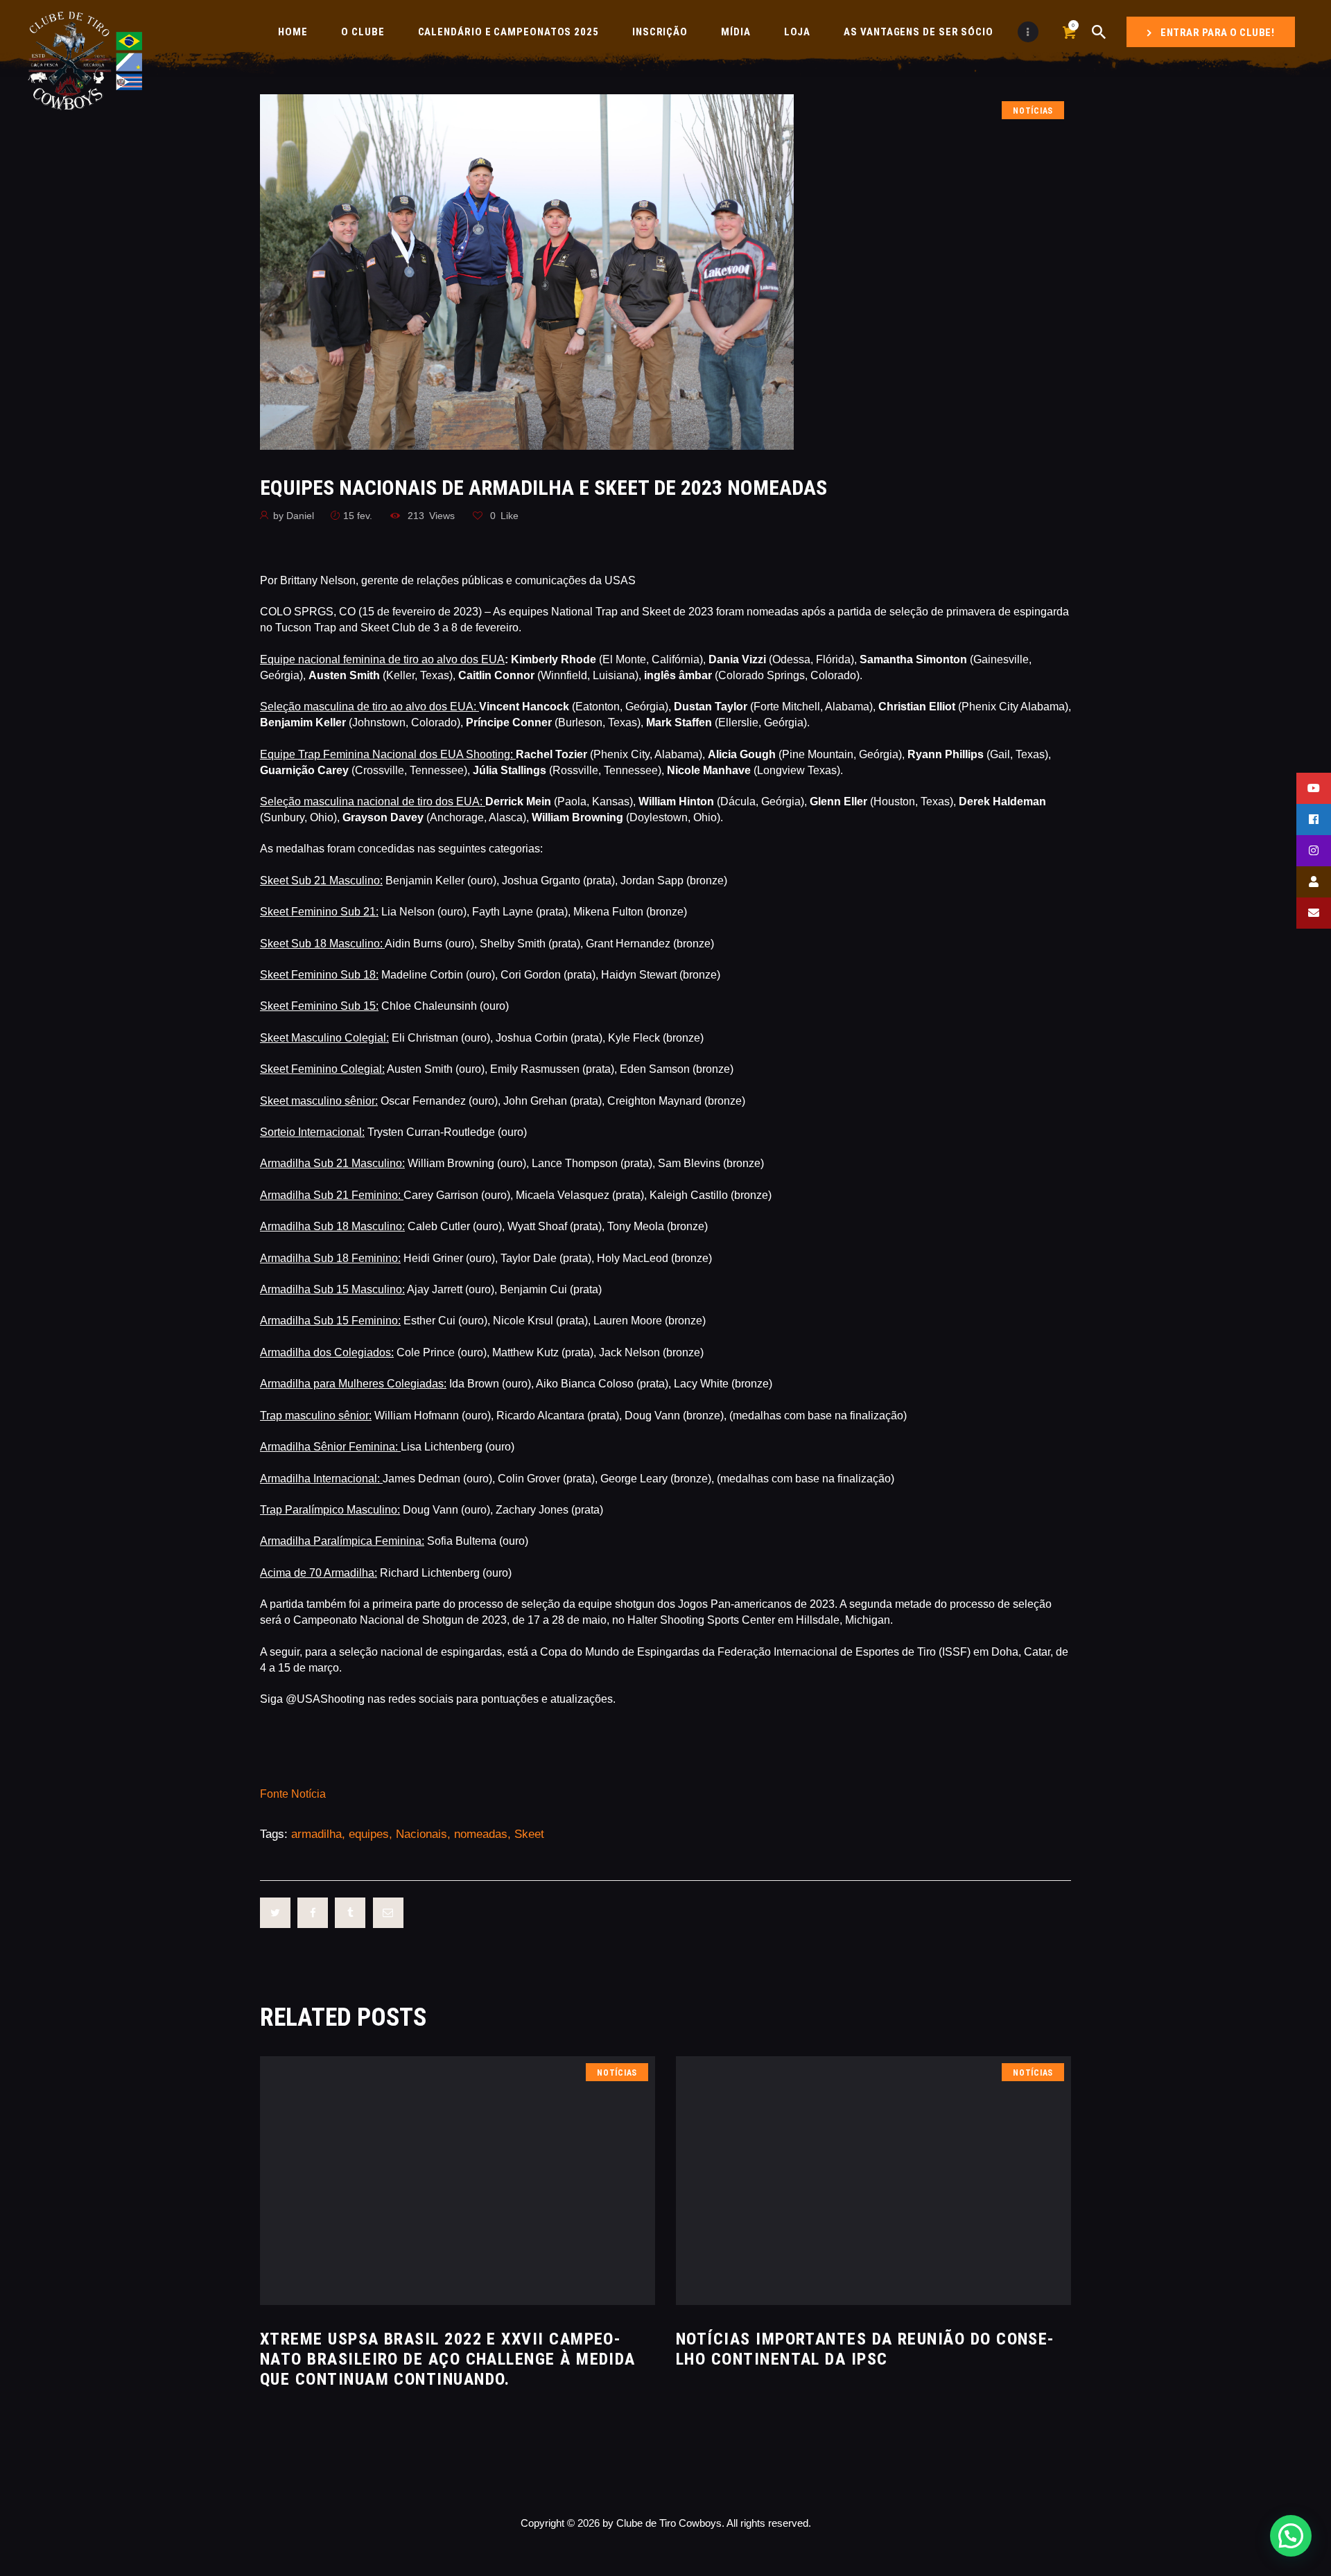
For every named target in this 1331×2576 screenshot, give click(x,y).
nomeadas (481, 1834)
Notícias (1033, 111)
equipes (369, 1834)
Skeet (529, 1834)
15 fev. (358, 516)
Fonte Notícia (293, 1794)
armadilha (316, 1834)
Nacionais (421, 1834)
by (294, 516)
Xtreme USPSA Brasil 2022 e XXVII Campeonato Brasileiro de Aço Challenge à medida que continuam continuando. (448, 2359)
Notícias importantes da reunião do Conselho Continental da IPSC (865, 2349)
